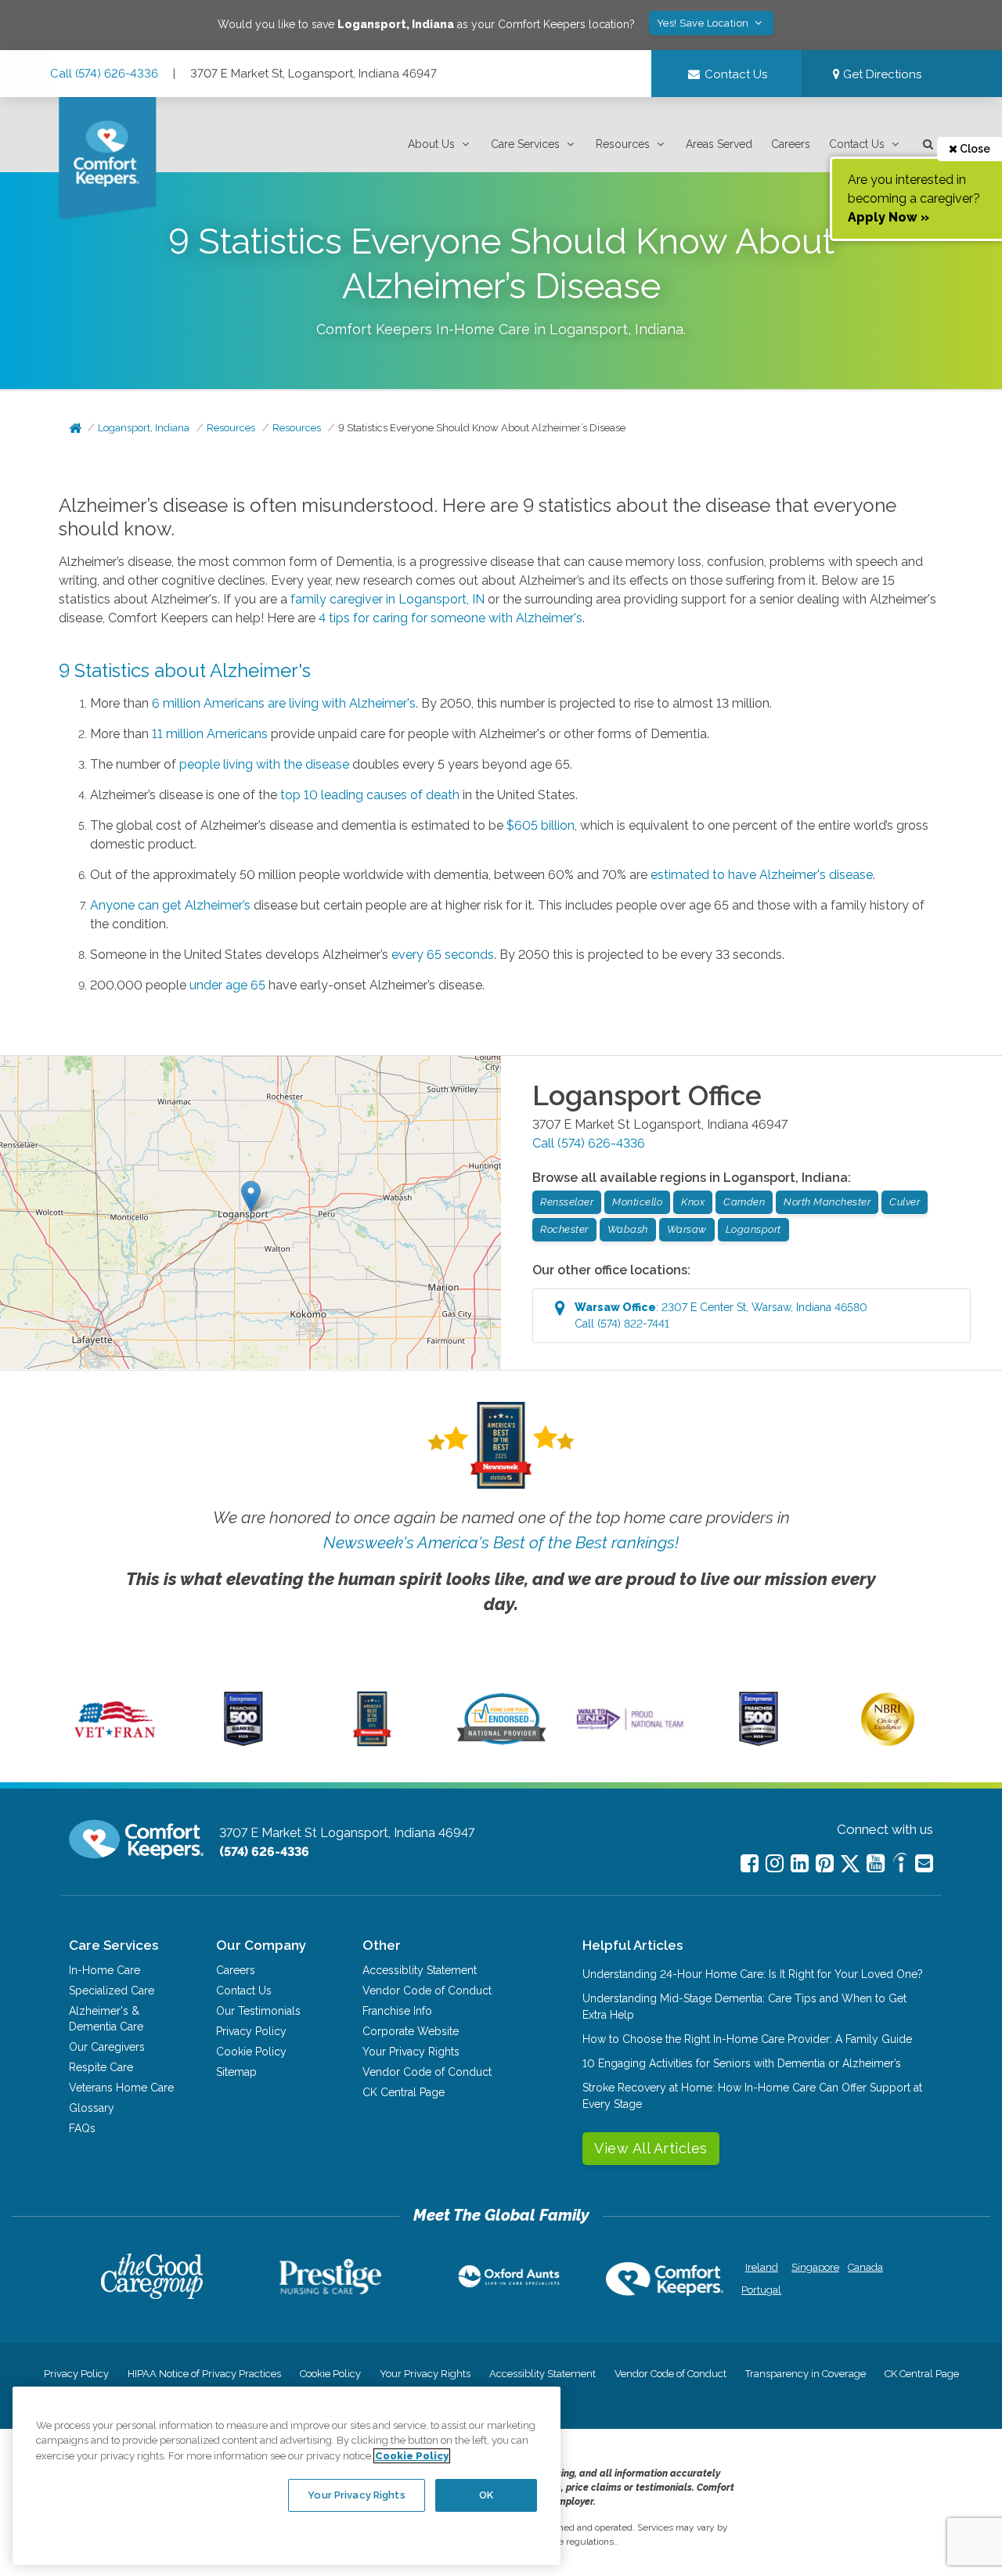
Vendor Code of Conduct (427, 1991)
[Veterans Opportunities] (115, 1742)
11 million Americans (210, 734)
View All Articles (651, 2148)
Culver (905, 1202)
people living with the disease (264, 764)
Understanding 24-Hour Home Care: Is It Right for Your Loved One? (753, 1974)
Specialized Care (112, 1991)
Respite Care (101, 2067)
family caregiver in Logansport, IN (387, 599)
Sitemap (236, 2072)
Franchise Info (397, 2011)
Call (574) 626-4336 (104, 74)
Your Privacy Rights (411, 2052)
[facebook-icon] (750, 1863)
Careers (791, 144)
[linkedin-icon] (800, 1863)
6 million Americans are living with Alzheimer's (284, 703)
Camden (744, 1202)
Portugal (761, 2290)
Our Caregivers (107, 2047)
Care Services (525, 144)
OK (486, 2495)
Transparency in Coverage (806, 2374)
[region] (287, 2476)
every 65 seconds (443, 955)
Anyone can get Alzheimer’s (170, 905)
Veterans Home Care (121, 2088)
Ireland (762, 2267)
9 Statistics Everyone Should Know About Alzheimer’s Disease (482, 428)
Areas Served (719, 144)
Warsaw (687, 1229)
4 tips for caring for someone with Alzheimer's (451, 618)
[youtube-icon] (876, 1863)
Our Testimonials (258, 2011)
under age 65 (227, 985)
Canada (865, 2267)
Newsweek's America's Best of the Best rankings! (501, 1542)
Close (974, 149)
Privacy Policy (251, 2031)
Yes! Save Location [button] (705, 23)
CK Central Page (404, 2092)
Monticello (637, 1202)
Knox (693, 1202)
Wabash (628, 1229)
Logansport (753, 1229)
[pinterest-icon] (825, 1863)
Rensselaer (567, 1202)
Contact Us (857, 144)
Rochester (564, 1229)
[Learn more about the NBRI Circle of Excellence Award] (888, 1742)
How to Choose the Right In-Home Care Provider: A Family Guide (747, 2039)
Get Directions (881, 74)
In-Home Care (105, 1970)
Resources (623, 144)
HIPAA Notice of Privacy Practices (204, 2374)
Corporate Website (411, 2031)
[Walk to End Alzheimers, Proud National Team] (630, 1729)
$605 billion (541, 825)
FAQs (82, 2128)
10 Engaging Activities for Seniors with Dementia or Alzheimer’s (742, 2063)
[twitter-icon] (850, 1865)
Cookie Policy (251, 2052)
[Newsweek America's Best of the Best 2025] (372, 1742)
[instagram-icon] (775, 1863)
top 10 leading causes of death (370, 795)
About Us (431, 144)
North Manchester (827, 1202)
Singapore (814, 2267)
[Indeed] (900, 1865)
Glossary (92, 2108)
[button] (440, 144)
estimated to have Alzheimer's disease (762, 875)
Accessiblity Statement (420, 1970)
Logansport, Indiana (144, 428)
